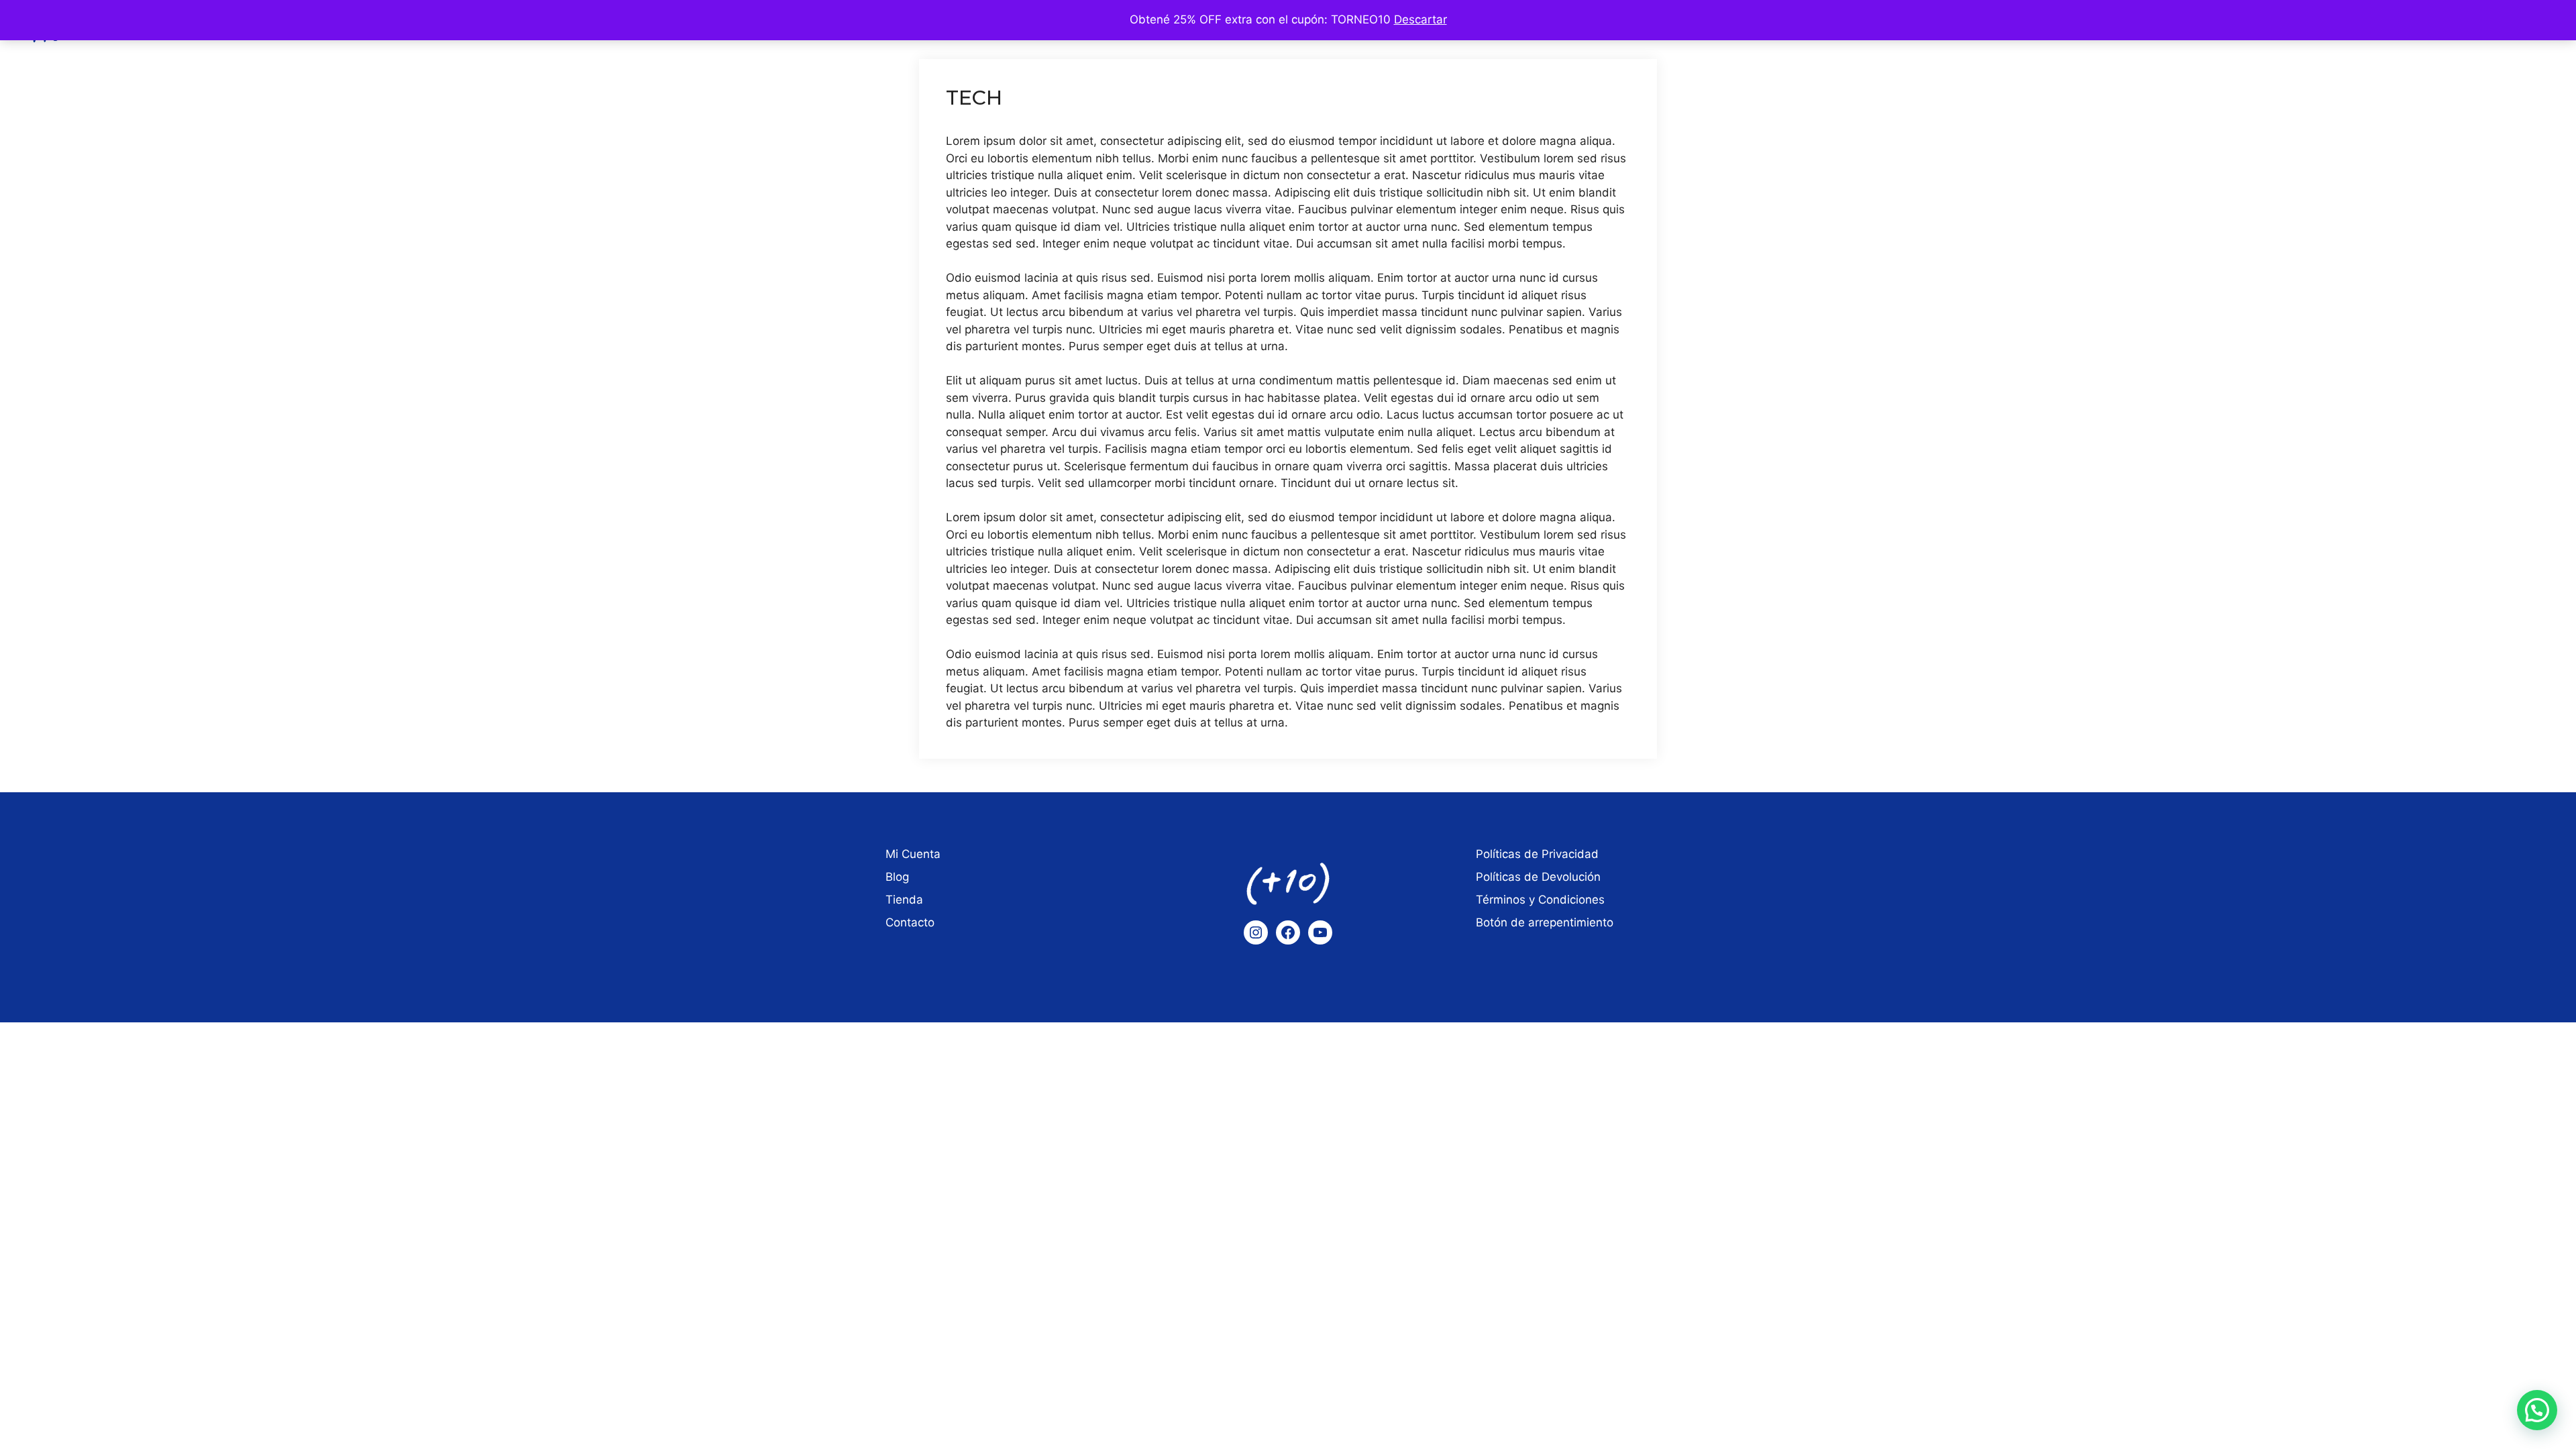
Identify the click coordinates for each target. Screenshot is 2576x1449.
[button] (2537, 1410)
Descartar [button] (1420, 19)
